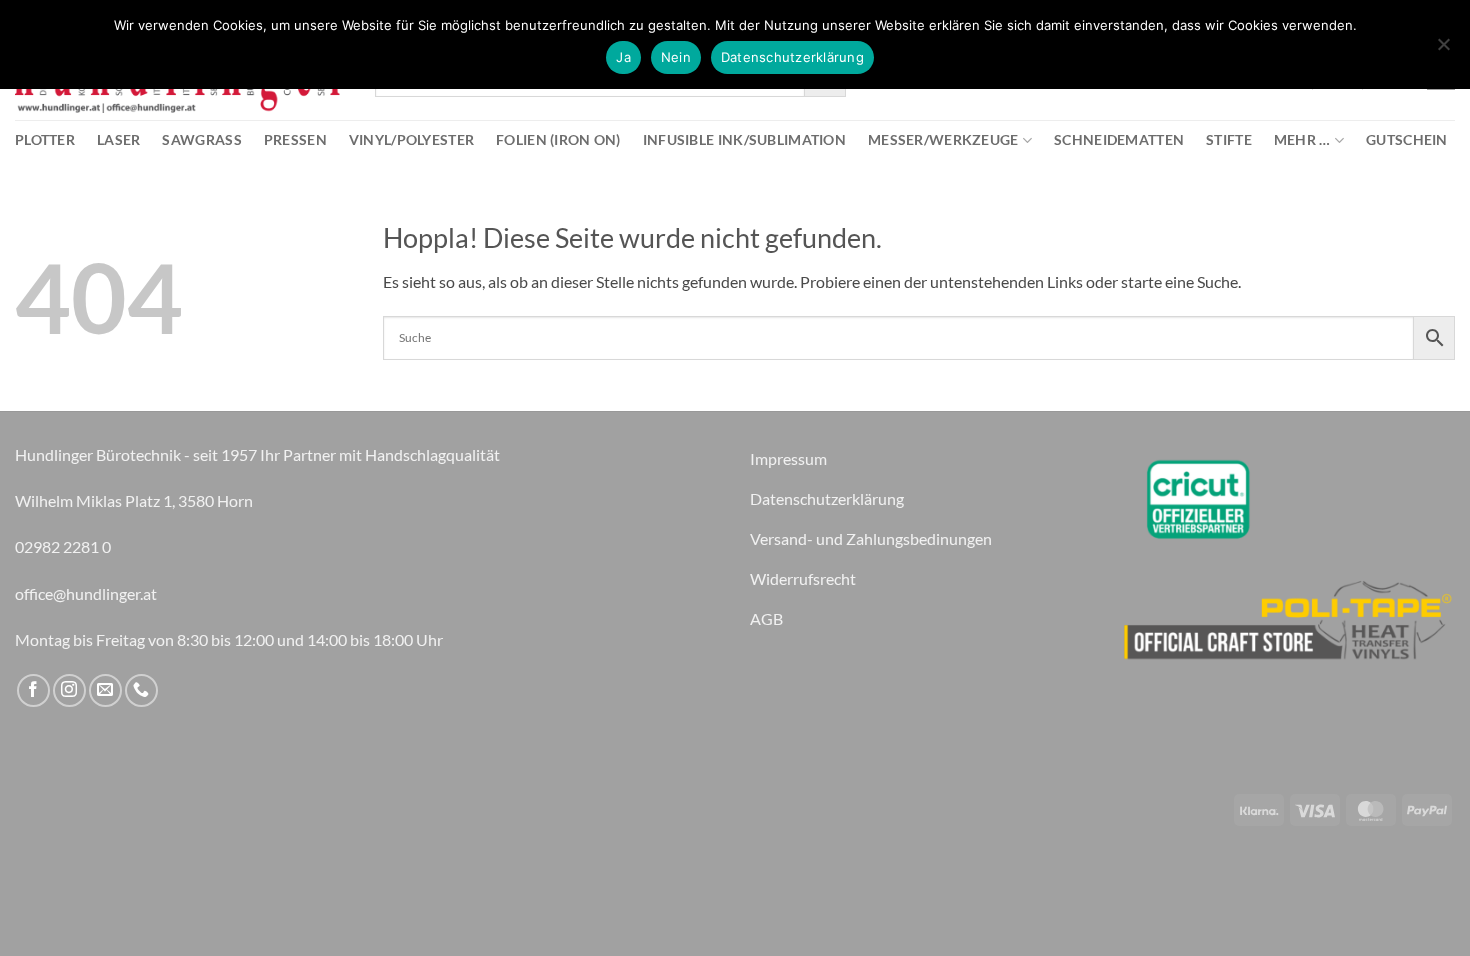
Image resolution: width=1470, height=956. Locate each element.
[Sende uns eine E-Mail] (105, 690)
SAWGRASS (201, 139)
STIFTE (1229, 139)
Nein (676, 57)
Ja (623, 57)
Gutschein (1407, 139)
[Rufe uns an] (141, 690)
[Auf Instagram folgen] (69, 690)
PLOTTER (45, 139)
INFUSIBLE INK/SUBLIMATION (744, 139)
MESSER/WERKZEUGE (943, 139)
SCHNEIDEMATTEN (1119, 139)
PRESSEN (295, 139)
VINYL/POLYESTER (411, 139)
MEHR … (1302, 139)
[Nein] (1443, 50)
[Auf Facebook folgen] (33, 690)
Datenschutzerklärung (792, 57)
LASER (118, 139)
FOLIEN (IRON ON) (558, 139)
